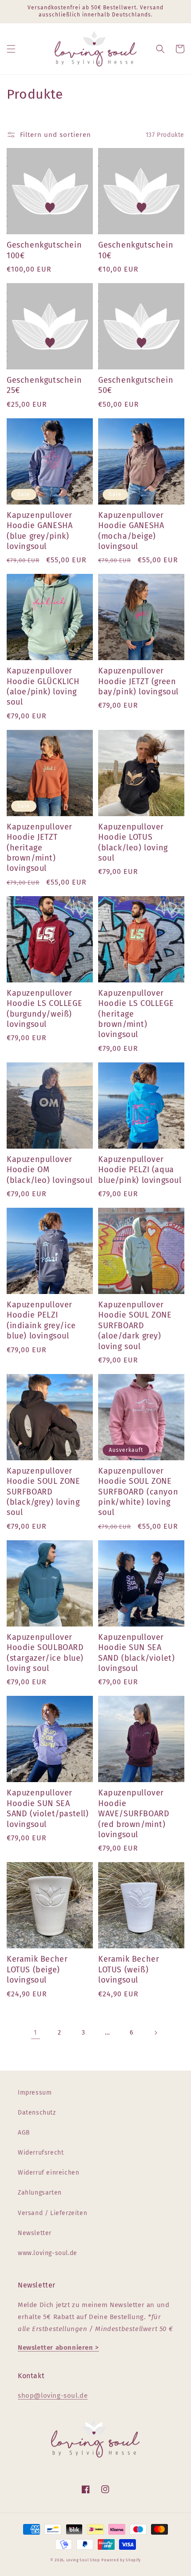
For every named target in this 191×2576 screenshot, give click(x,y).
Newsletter (35, 2233)
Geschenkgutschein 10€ (136, 250)
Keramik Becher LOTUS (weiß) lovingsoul (129, 1969)
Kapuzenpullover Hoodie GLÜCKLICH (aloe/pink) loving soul (43, 686)
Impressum (35, 2093)
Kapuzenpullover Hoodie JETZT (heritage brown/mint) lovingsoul (40, 848)
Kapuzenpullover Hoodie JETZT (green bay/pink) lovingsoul (138, 681)
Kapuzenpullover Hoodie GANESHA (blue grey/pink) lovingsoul (40, 531)
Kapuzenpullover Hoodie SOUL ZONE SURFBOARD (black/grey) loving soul (44, 1492)
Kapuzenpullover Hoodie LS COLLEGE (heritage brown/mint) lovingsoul (136, 1014)
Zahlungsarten (40, 2193)
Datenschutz (37, 2113)
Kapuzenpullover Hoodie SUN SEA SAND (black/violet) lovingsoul (136, 1653)
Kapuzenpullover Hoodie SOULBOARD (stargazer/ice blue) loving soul (45, 1653)
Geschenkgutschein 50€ (136, 385)
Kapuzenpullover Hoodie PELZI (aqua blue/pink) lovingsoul (140, 1170)
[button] (11, 49)
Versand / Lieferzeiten (52, 2213)
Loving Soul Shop (83, 2560)
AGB (24, 2133)
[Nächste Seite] (155, 2033)
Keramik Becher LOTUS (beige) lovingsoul (37, 1969)
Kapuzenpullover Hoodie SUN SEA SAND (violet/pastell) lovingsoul (48, 1808)
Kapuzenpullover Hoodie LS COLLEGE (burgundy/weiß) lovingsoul (44, 1009)
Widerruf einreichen (48, 2173)
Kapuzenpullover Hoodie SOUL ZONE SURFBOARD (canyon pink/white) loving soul (138, 1492)
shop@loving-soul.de (53, 2396)
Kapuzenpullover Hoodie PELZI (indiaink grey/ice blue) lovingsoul (41, 1320)
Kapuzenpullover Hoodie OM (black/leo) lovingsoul (50, 1170)
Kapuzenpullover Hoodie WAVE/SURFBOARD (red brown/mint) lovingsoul (134, 1814)
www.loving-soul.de (48, 2253)
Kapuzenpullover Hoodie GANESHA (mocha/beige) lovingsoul (131, 531)
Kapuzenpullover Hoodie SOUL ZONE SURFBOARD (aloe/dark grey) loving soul (135, 1326)
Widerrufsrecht (41, 2153)
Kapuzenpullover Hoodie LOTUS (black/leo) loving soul (133, 842)
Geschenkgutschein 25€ (44, 385)
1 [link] (36, 2032)
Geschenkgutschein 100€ (44, 250)
